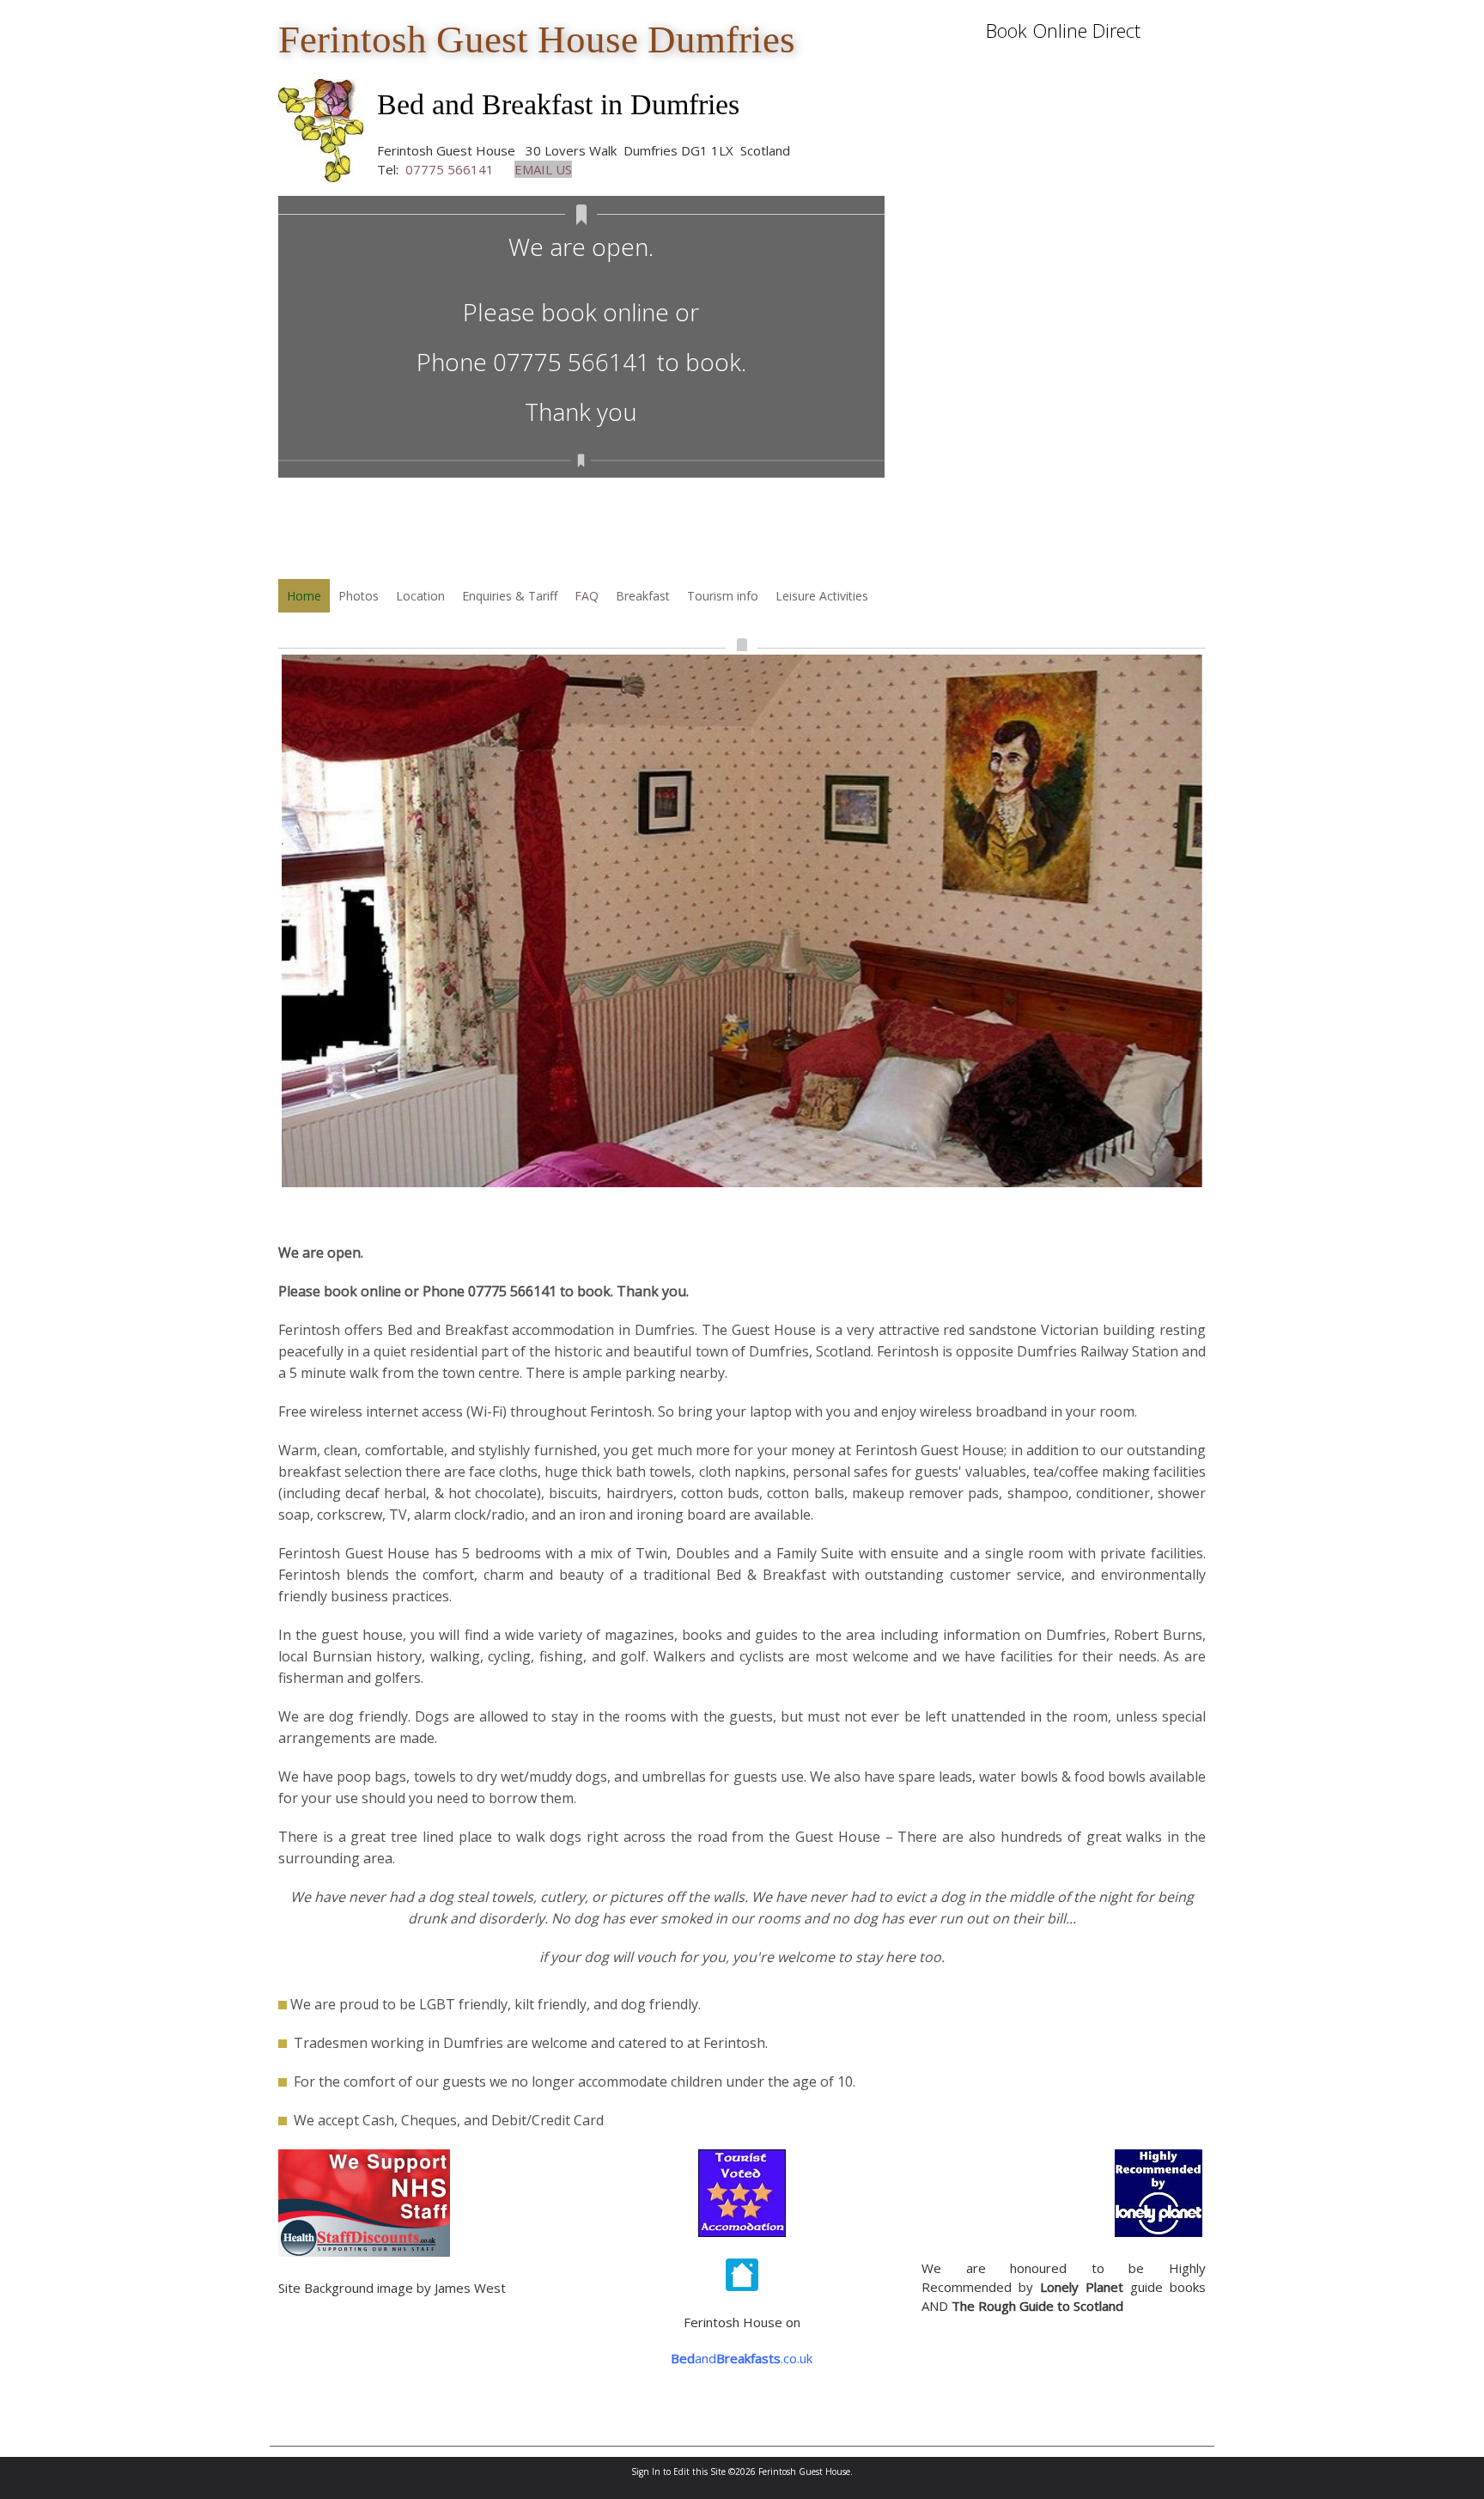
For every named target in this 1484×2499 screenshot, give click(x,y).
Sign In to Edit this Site (678, 2472)
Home (304, 596)
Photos (359, 596)
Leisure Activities (822, 596)
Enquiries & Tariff (510, 596)
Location (420, 596)
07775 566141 (450, 169)
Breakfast (643, 596)
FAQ (587, 596)
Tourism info (723, 596)
